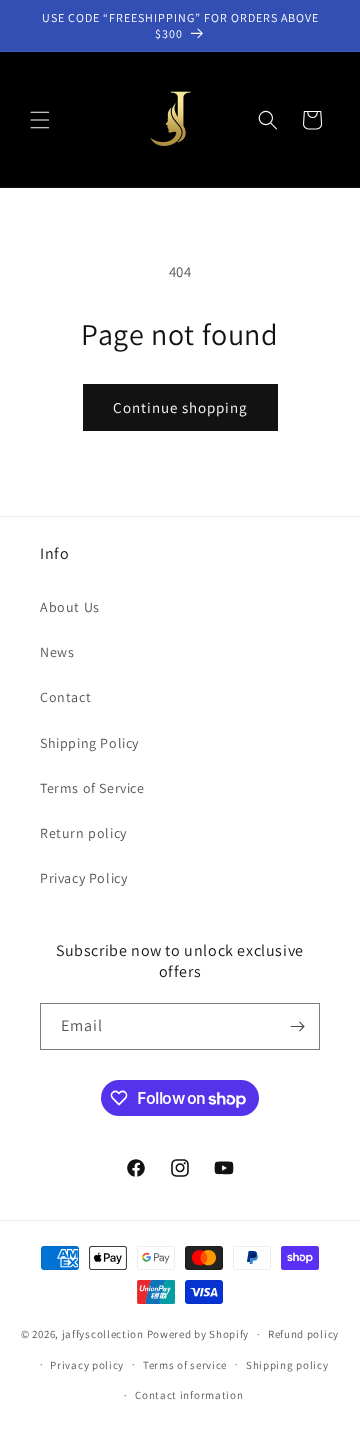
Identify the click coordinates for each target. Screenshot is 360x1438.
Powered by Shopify (198, 1334)
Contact (65, 697)
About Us (70, 607)
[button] (40, 120)
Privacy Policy (83, 878)
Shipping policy (287, 1365)
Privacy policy (87, 1365)
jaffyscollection (103, 1334)
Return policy (83, 833)
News (57, 652)
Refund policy (303, 1334)
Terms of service (185, 1365)
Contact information (189, 1395)
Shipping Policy (89, 743)
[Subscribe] (297, 1026)
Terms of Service (92, 788)
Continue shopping (180, 407)
